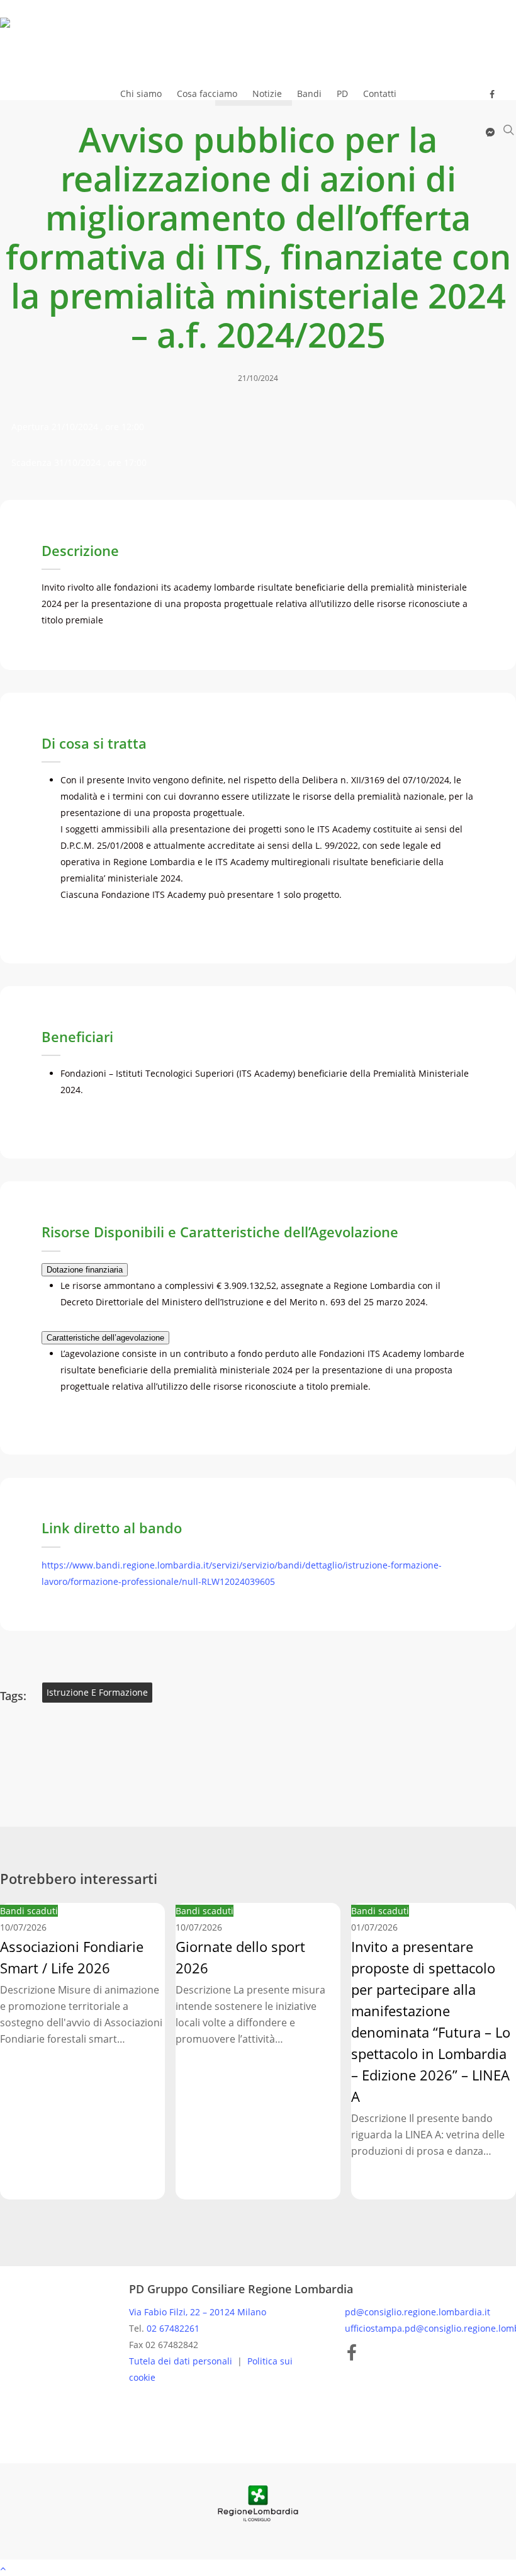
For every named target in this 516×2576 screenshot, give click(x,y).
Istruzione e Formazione (97, 1692)
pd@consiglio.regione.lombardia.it (418, 2312)
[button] (258, 2568)
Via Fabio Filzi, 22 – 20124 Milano (198, 2312)
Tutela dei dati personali (182, 2361)
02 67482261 (173, 2328)
